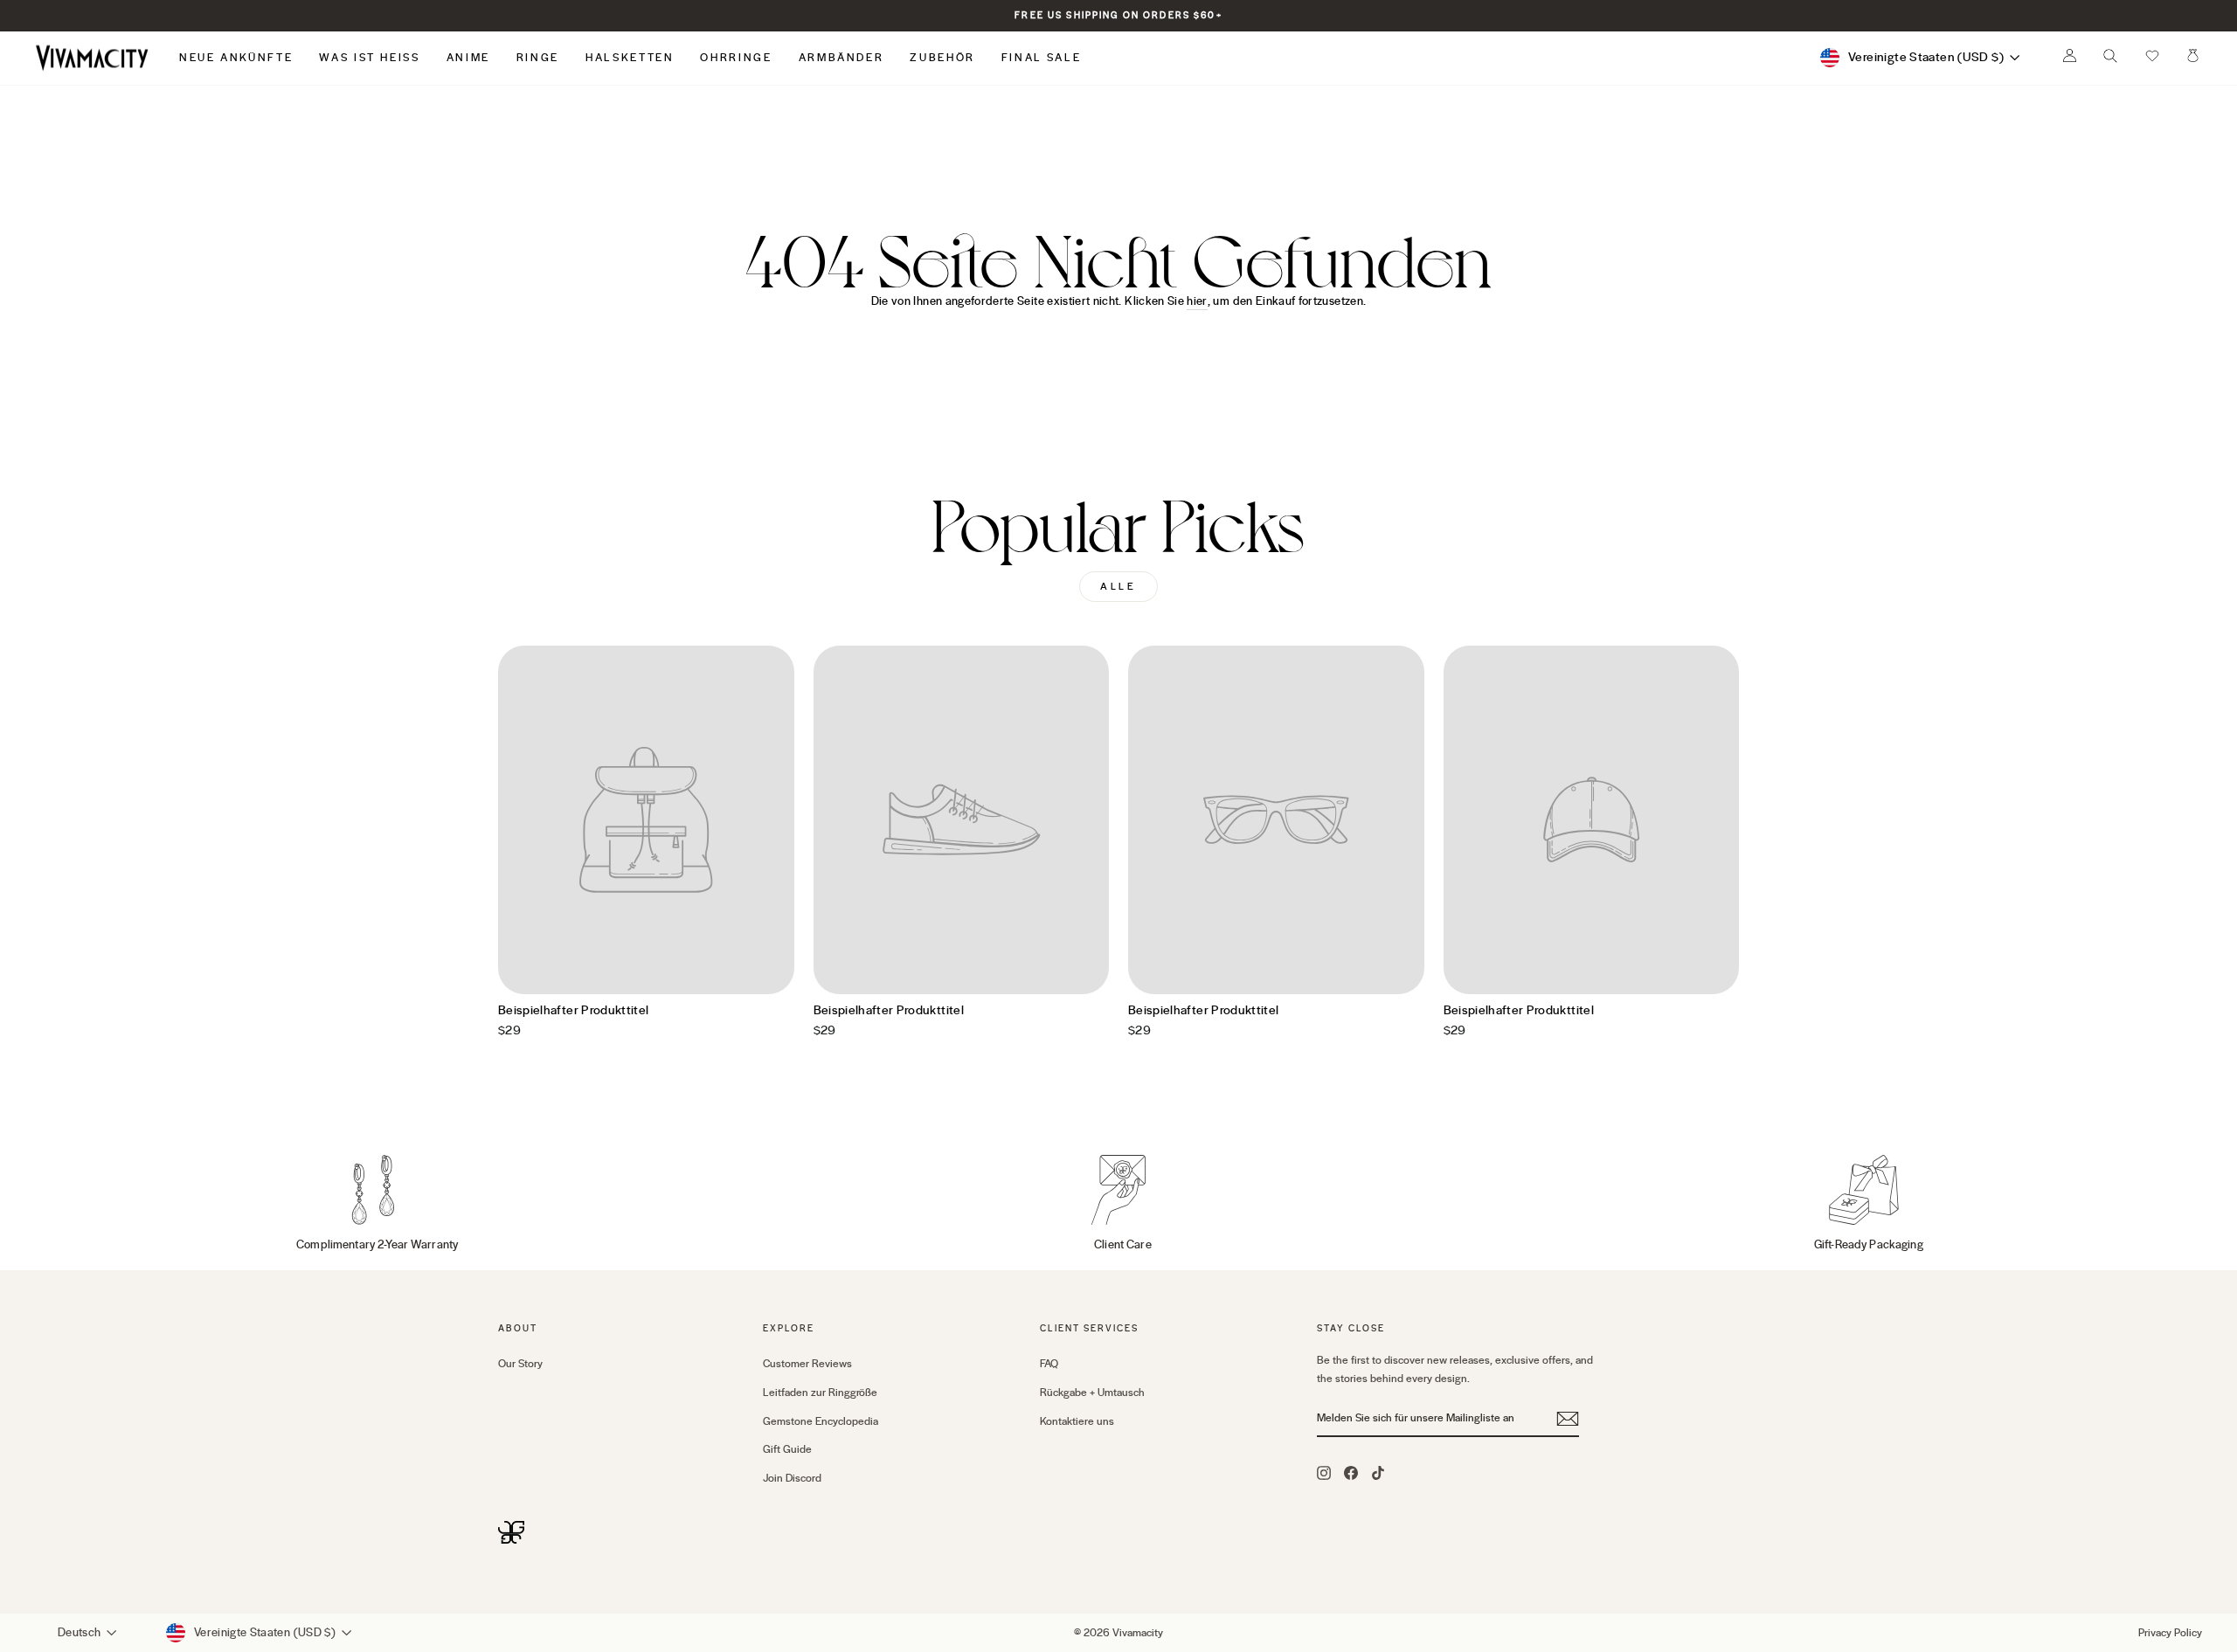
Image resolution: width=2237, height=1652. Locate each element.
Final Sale (1041, 58)
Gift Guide (787, 1449)
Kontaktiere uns (1077, 1421)
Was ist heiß (369, 58)
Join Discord (792, 1478)
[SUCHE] (2110, 60)
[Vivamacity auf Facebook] (1351, 1472)
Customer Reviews (807, 1364)
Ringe (538, 58)
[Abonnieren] (1568, 1419)
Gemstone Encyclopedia (821, 1421)
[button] (2152, 58)
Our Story (520, 1364)
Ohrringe (736, 58)
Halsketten (630, 58)
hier (1197, 301)
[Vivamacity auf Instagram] (1324, 1472)
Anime (468, 58)
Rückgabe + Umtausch (1092, 1393)
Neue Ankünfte (236, 58)
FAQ (1049, 1364)
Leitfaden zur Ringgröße (820, 1393)
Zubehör (942, 58)
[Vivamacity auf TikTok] (1378, 1472)
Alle (1118, 587)
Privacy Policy (2170, 1633)
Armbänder (841, 58)
